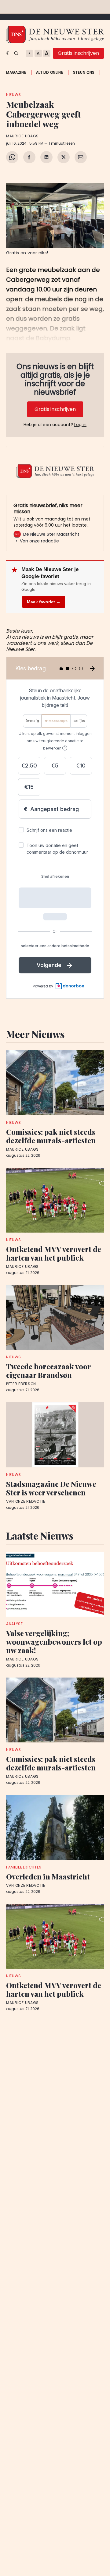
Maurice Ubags (22, 136)
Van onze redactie (26, 1501)
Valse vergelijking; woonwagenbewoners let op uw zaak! (54, 1642)
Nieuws (14, 95)
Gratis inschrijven (78, 53)
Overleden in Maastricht (48, 1876)
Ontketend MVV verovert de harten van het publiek (54, 1253)
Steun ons (84, 72)
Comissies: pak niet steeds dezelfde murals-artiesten (51, 1136)
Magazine (16, 72)
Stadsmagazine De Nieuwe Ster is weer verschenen (51, 1488)
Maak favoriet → (44, 602)
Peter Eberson (21, 1384)
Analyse (15, 1624)
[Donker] (9, 53)
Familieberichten (24, 1867)
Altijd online (50, 72)
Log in (80, 425)
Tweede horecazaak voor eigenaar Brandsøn (48, 1371)
